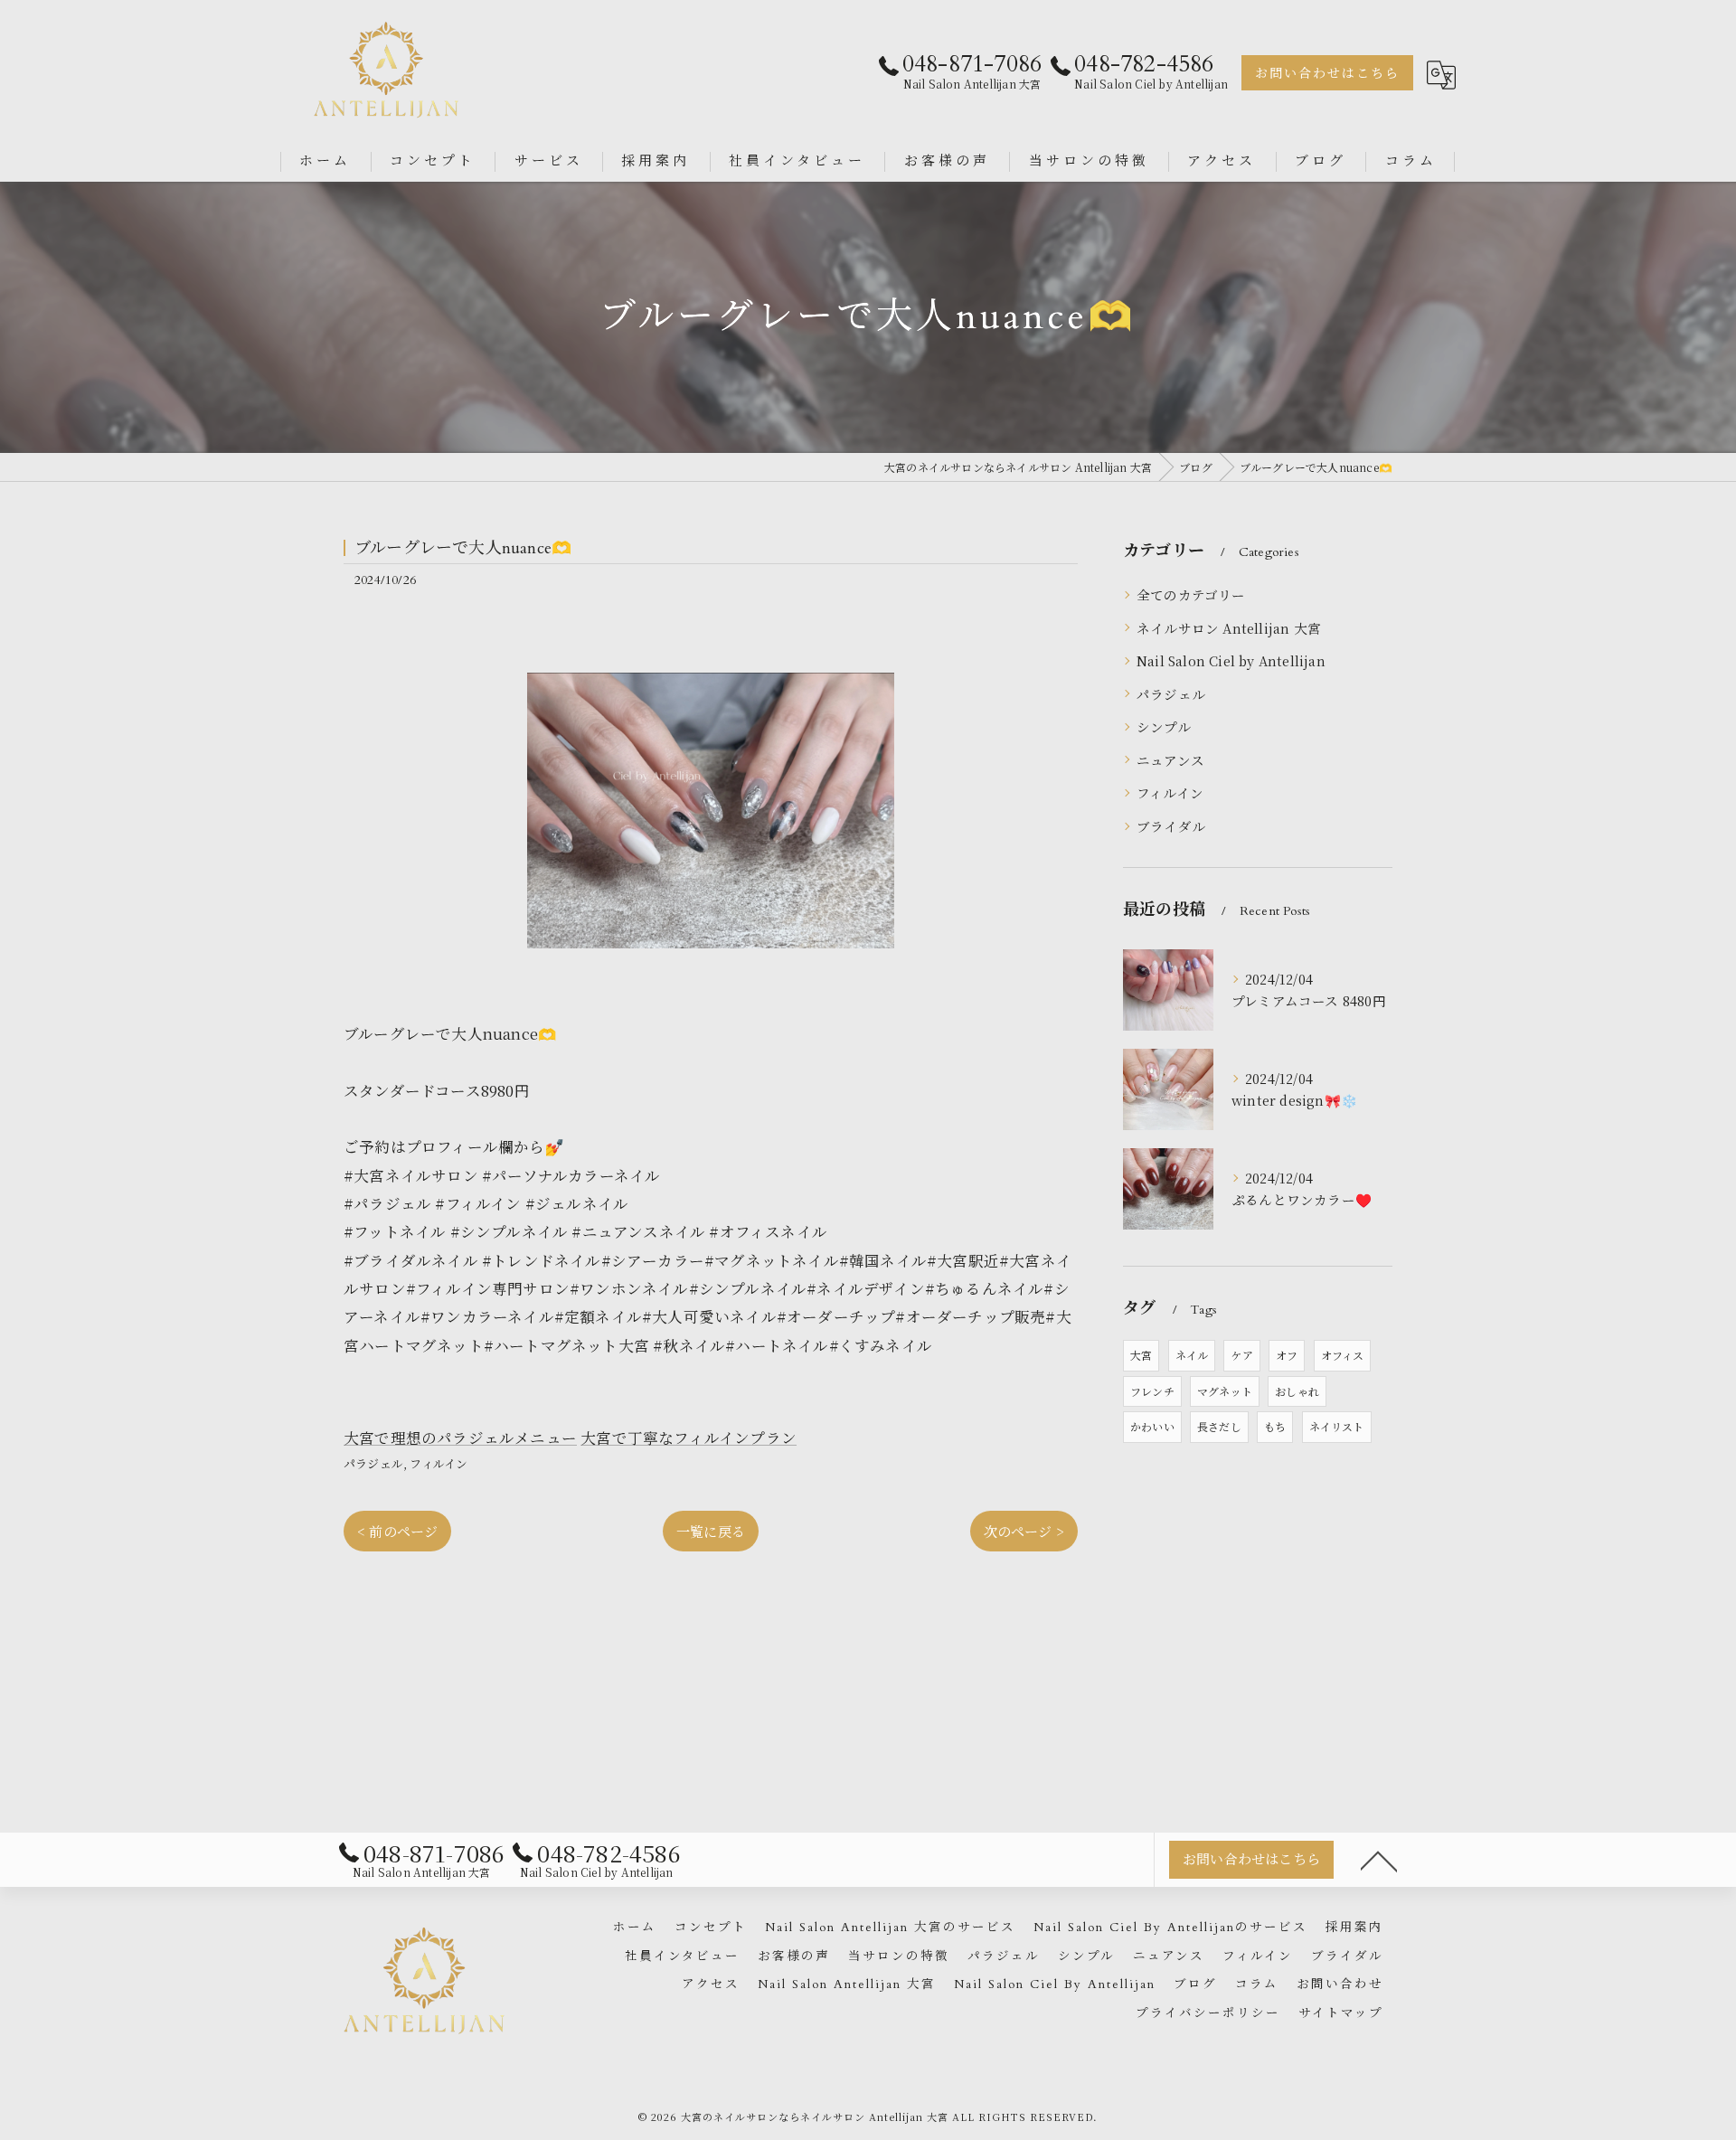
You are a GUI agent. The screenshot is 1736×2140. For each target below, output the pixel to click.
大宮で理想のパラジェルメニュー (460, 1438)
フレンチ (1152, 1391)
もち (1275, 1426)
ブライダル (1171, 826)
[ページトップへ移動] (1379, 1860)
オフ (1287, 1355)
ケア (1241, 1355)
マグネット (1225, 1391)
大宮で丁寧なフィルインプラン (689, 1438)
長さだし (1219, 1426)
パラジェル (373, 1463)
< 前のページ (397, 1531)
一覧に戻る (711, 1531)
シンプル (1164, 726)
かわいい (1152, 1426)
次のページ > (1024, 1531)
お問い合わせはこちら (1327, 74)
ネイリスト (1337, 1426)
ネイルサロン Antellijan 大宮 (1229, 628)
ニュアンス (1170, 760)
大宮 (1141, 1355)
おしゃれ (1297, 1391)
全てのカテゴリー (1191, 594)
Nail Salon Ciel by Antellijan (1231, 660)
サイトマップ (1341, 2013)
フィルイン (439, 1463)
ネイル (1192, 1355)
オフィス (1343, 1355)
